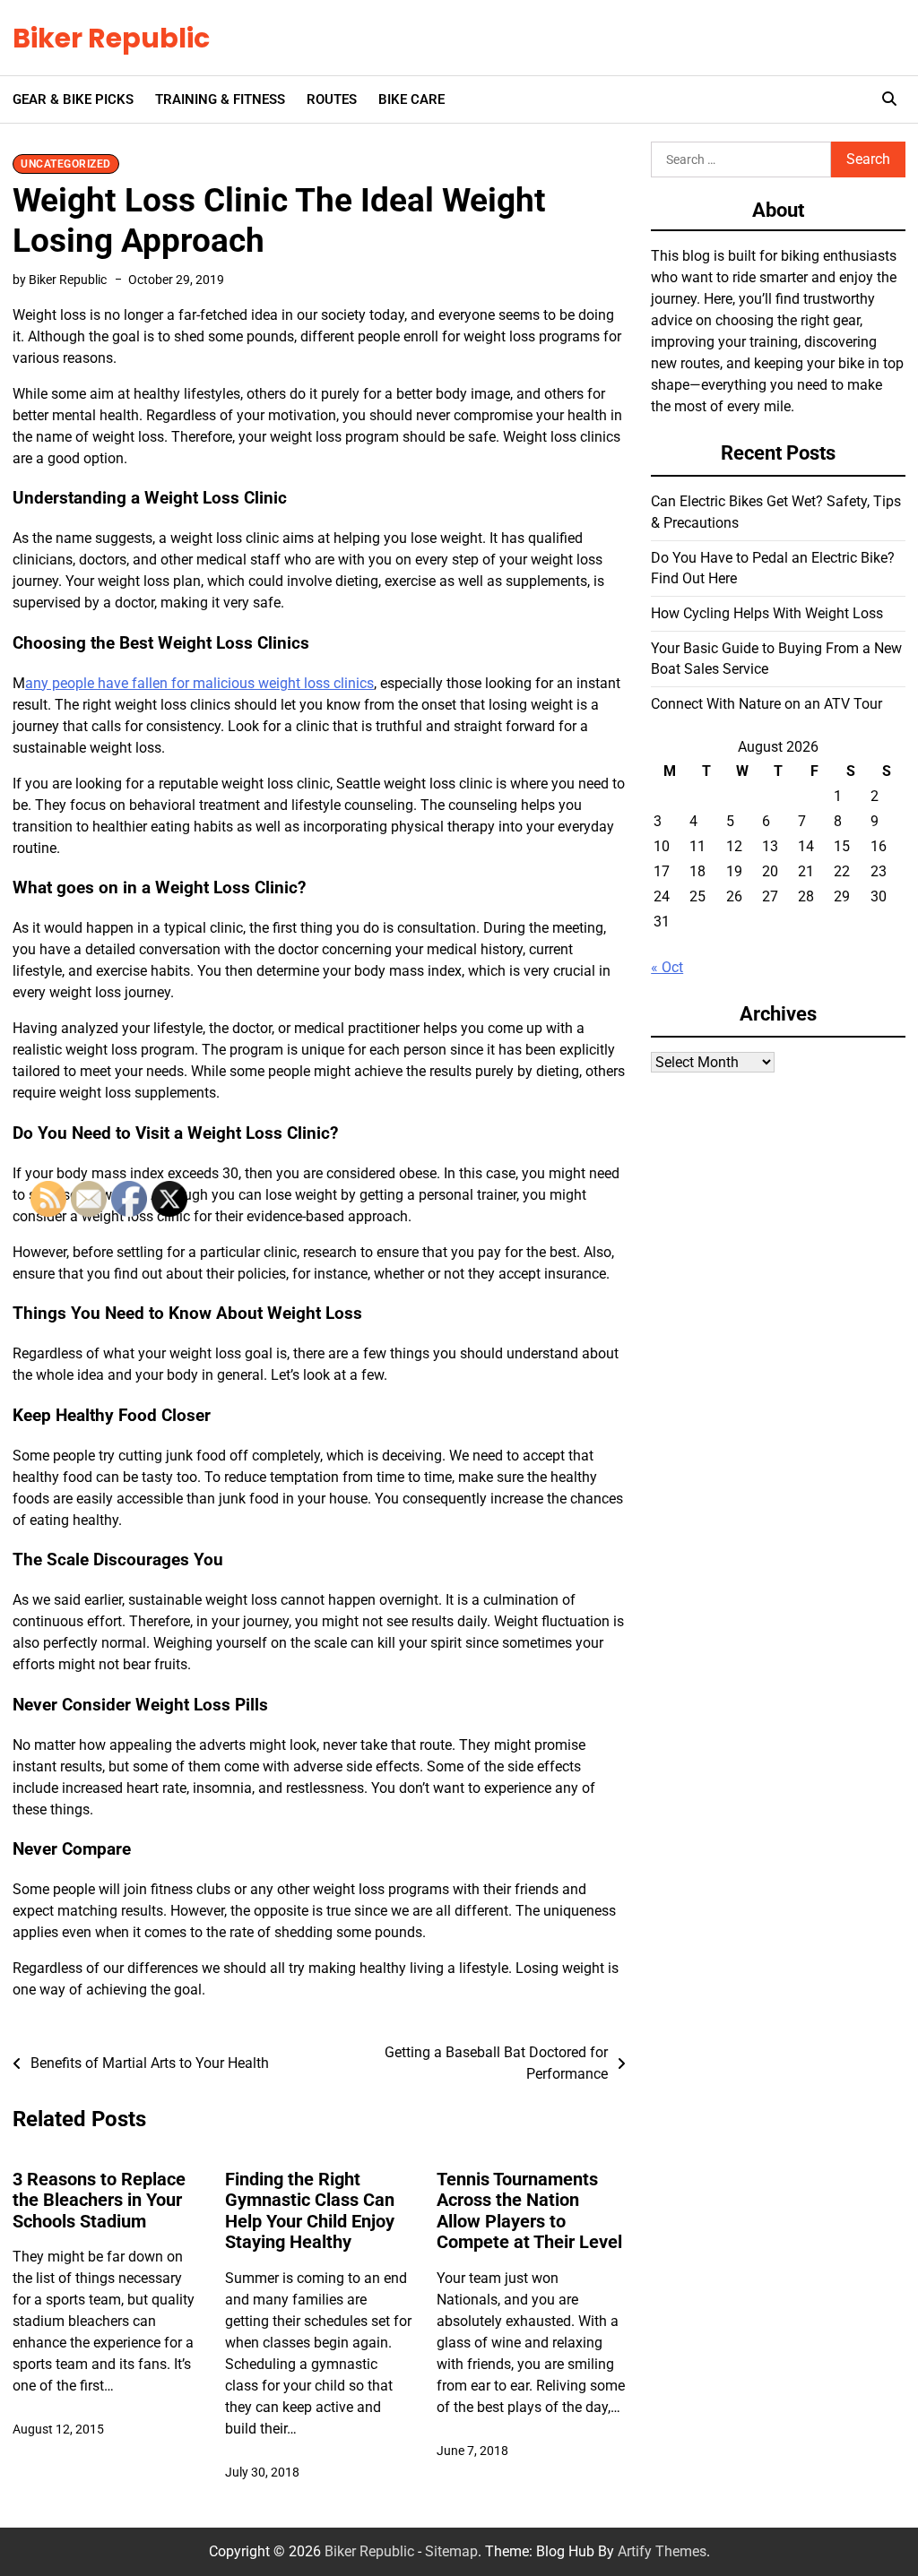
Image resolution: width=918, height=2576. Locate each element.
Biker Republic (111, 38)
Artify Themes (662, 2551)
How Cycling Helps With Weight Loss (767, 613)
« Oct (667, 967)
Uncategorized (66, 164)
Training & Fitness (220, 99)
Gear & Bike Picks (73, 99)
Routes (332, 99)
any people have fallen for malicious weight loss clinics (199, 683)
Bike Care (411, 99)
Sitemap (451, 2551)
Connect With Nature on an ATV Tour (766, 704)
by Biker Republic (60, 280)
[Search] (889, 99)
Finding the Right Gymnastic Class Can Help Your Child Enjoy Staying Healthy (310, 2211)
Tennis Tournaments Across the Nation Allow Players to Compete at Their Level (529, 2211)
